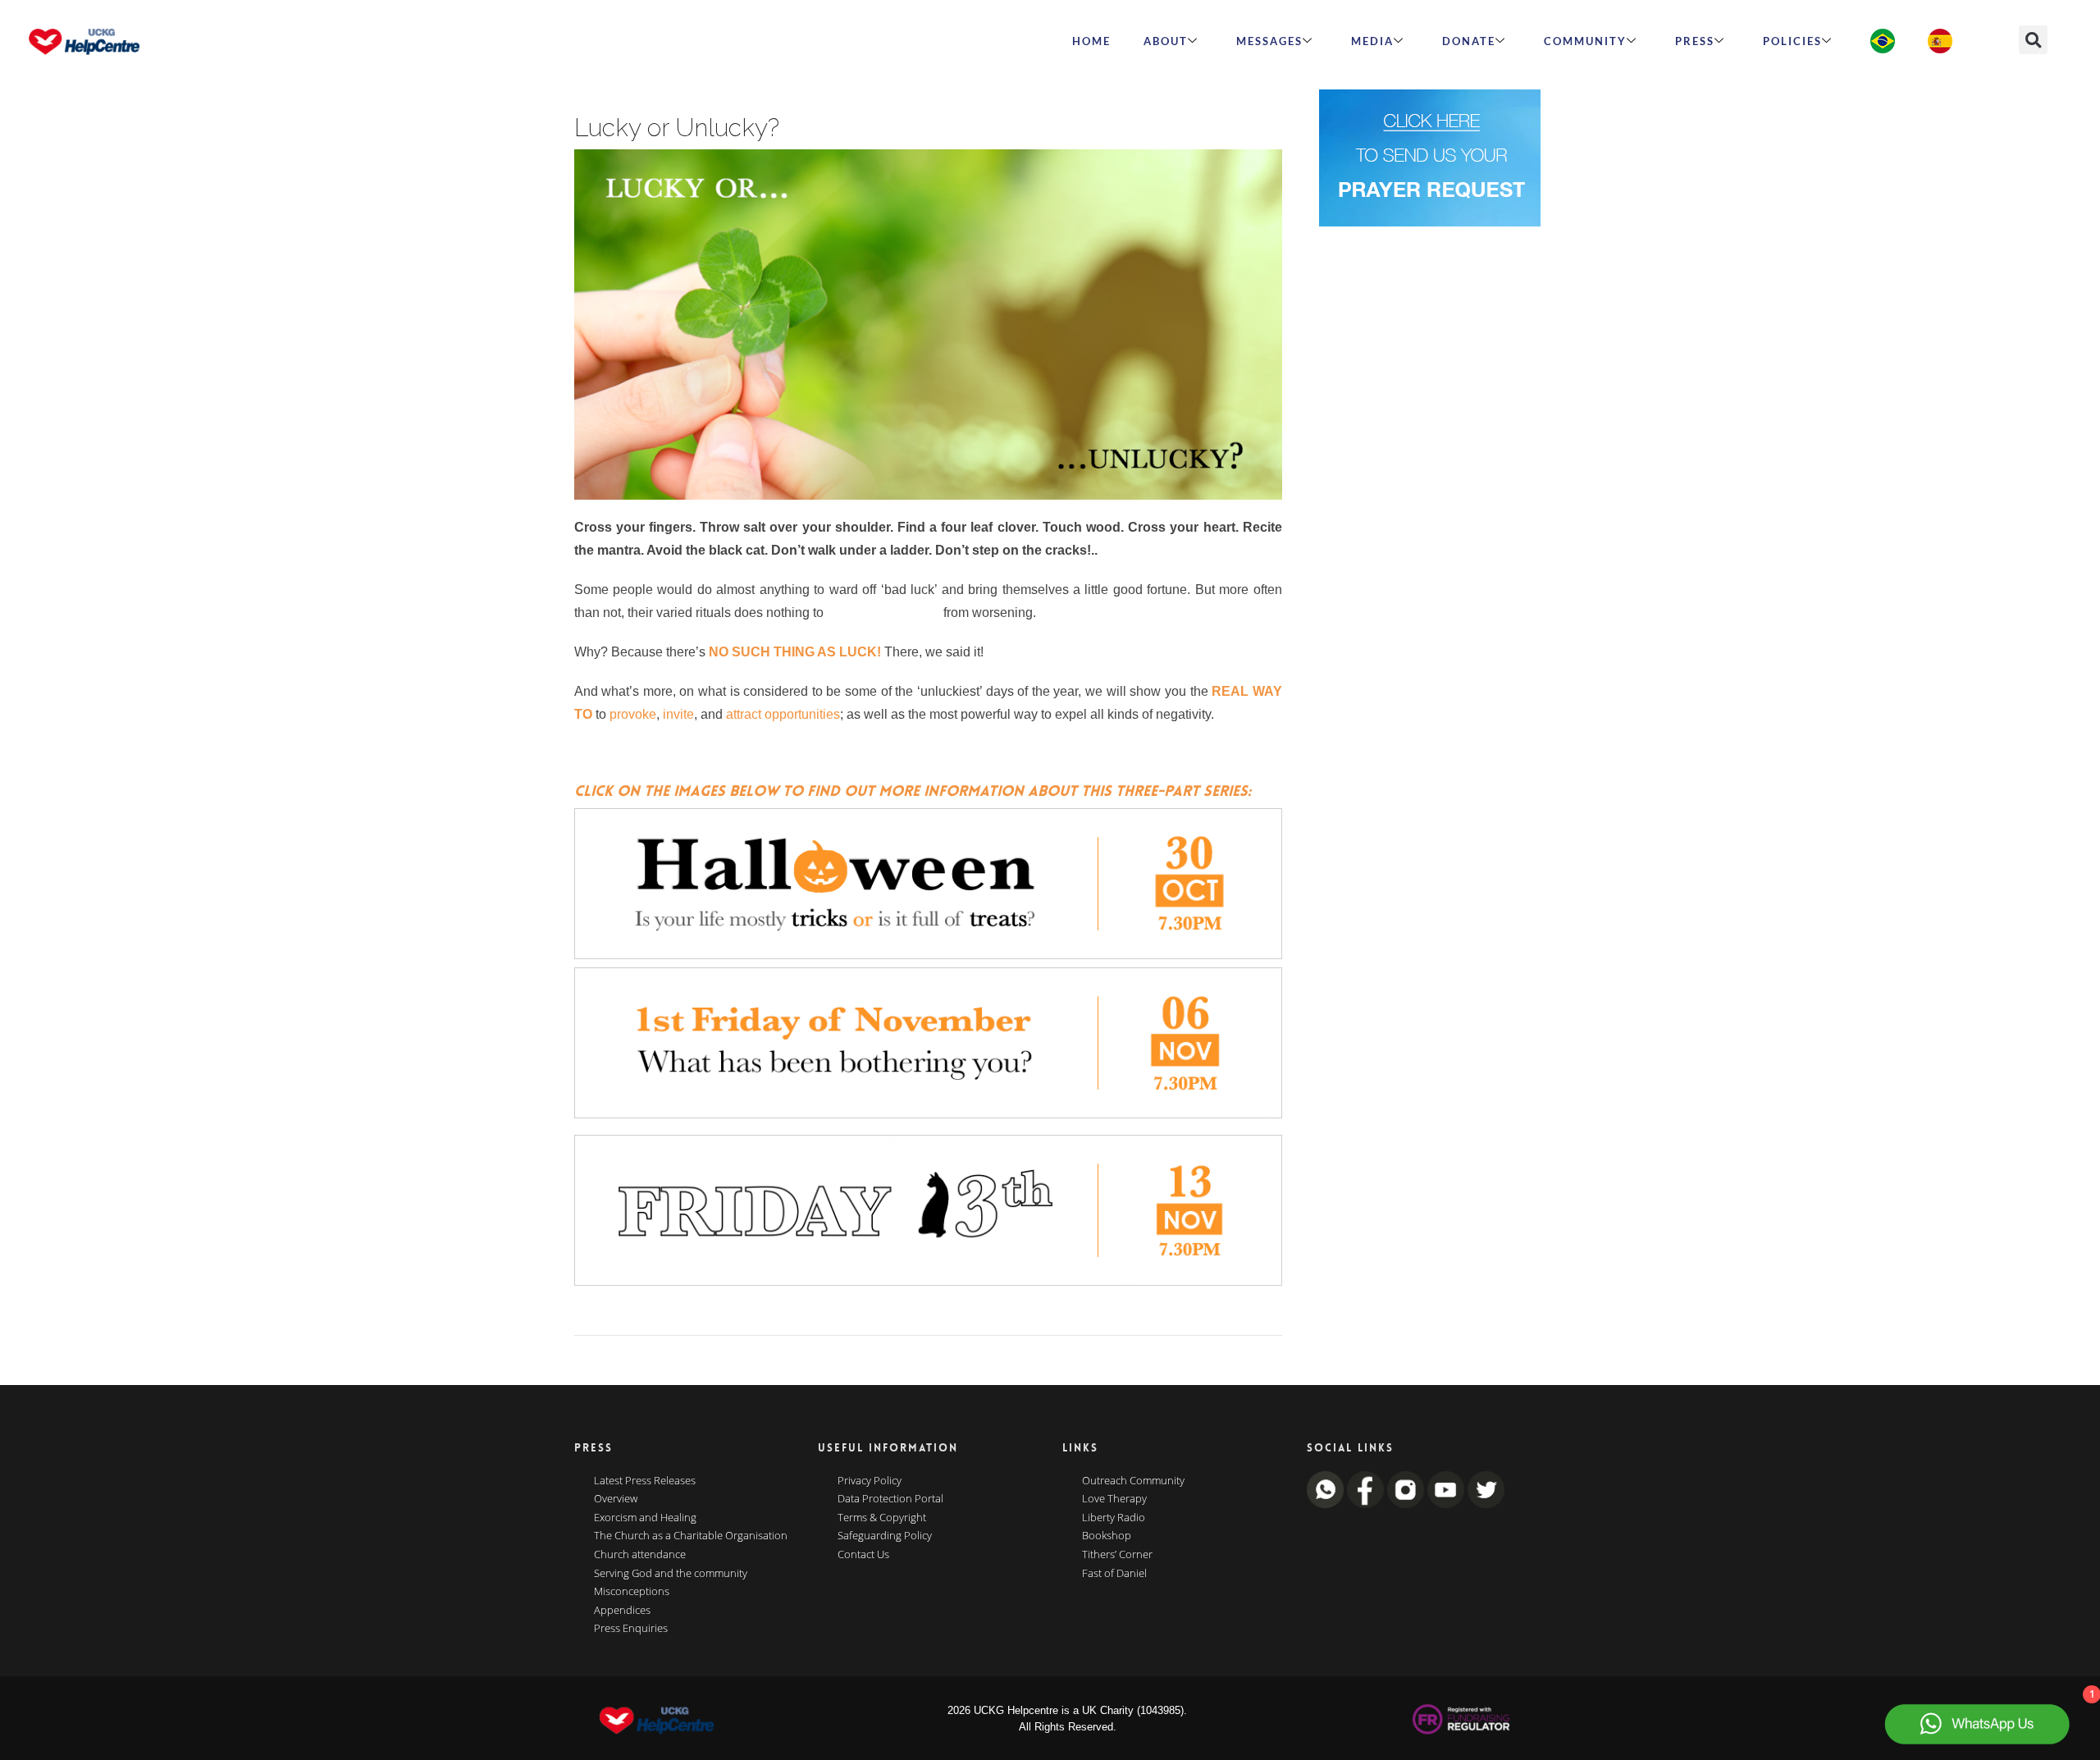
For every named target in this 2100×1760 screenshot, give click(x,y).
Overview (616, 1499)
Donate (1469, 41)
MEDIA (1372, 41)
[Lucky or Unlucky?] (928, 325)
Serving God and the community (671, 1574)
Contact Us (863, 1555)
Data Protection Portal (890, 1499)
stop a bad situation (883, 613)
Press (1695, 41)
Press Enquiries (631, 1629)
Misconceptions (632, 1592)
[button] (2033, 40)
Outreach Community (1133, 1481)
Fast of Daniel (1114, 1574)
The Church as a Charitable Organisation (691, 1536)
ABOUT (1166, 41)
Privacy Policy (870, 1481)
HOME (1091, 41)
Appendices (622, 1611)
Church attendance (640, 1555)
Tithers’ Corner (1117, 1555)
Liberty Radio (1114, 1518)
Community (1585, 41)
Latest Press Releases (645, 1481)
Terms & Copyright (882, 1518)
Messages (1269, 41)
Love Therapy (1114, 1499)
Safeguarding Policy (885, 1536)
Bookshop (1107, 1536)
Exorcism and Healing (645, 1518)
